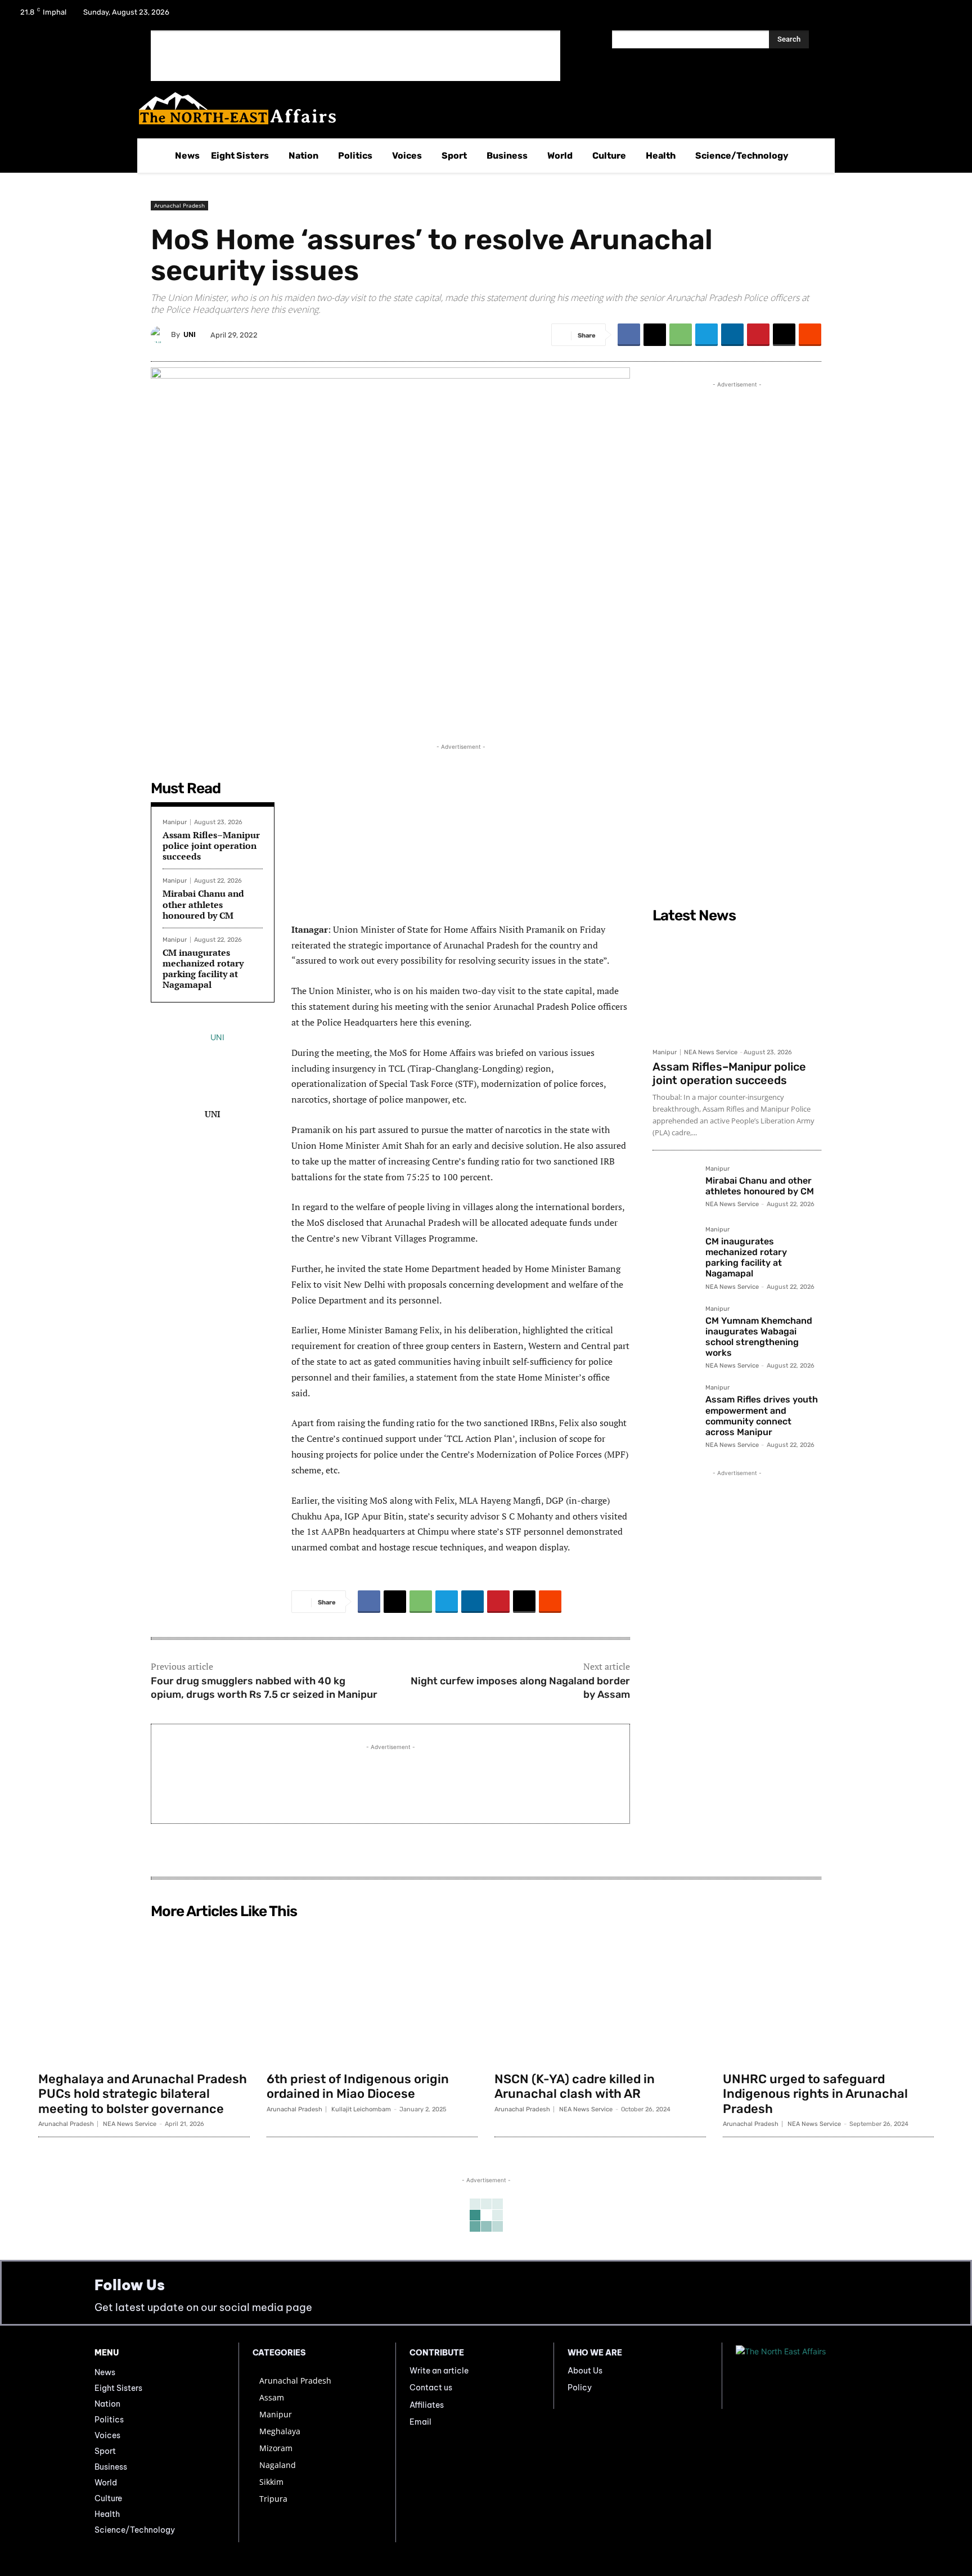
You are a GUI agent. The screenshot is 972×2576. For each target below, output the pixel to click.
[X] (917, 16)
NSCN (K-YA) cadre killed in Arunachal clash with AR (575, 2086)
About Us (585, 2371)
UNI (190, 334)
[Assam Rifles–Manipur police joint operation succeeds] (737, 985)
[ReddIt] (810, 335)
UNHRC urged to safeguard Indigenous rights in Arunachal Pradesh (815, 2094)
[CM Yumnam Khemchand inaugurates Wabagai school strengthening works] (674, 1328)
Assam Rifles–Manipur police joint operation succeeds (211, 846)
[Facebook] (888, 16)
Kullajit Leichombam (361, 2109)
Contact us (431, 2388)
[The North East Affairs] (480, 108)
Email (420, 2422)
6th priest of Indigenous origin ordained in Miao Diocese (358, 2086)
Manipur (175, 822)
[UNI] (161, 335)
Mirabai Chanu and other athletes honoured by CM (203, 904)
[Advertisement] (355, 56)
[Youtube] (946, 16)
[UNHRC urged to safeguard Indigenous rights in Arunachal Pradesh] (829, 1995)
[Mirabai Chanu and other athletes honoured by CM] (674, 1188)
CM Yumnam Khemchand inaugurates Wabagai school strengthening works (759, 1337)
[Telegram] (706, 335)
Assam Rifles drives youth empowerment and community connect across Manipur (762, 1416)
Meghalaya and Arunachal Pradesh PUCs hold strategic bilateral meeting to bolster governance (143, 2094)
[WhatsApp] (681, 335)
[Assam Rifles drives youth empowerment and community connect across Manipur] (674, 1406)
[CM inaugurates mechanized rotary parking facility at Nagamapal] (674, 1248)
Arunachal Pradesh (179, 205)
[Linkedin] (732, 335)
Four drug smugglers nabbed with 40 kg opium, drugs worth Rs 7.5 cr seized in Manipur (264, 1687)
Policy (580, 2388)
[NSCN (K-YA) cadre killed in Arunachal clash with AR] (600, 1995)
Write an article (439, 2371)
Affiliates (427, 2405)
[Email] (784, 335)
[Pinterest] (758, 335)
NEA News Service (711, 1052)
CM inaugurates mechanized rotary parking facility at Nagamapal (203, 969)
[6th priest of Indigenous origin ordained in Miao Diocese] (372, 1995)
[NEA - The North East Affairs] (807, 2376)
